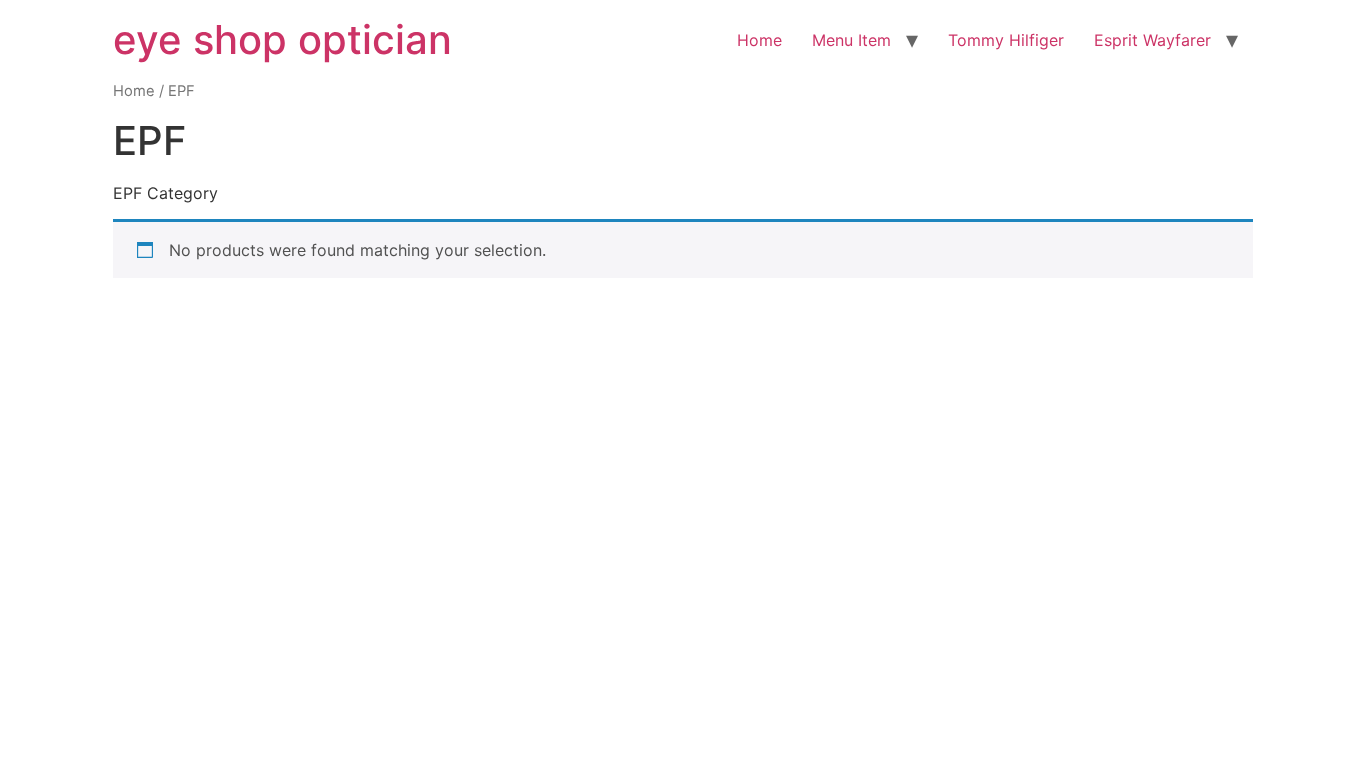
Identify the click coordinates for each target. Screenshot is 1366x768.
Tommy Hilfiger (1006, 40)
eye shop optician (282, 39)
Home (759, 40)
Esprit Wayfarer (1152, 40)
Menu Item (851, 40)
